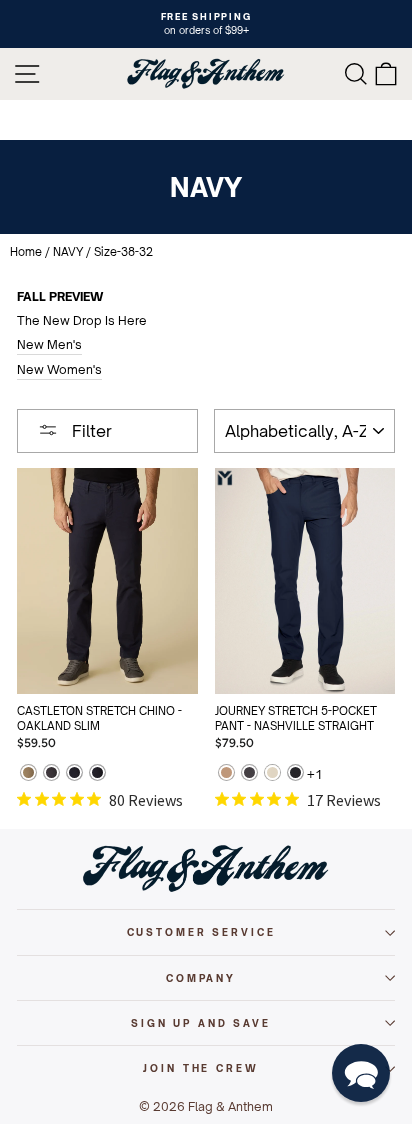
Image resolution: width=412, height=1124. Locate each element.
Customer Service (201, 932)
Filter (90, 431)
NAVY (68, 252)
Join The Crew (200, 1068)
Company (201, 978)
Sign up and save (201, 1023)
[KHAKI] (226, 774)
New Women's (59, 369)
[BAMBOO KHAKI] (28, 774)
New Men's (49, 344)
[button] (361, 1073)
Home (26, 252)
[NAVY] (74, 774)
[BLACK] (295, 774)
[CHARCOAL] (51, 774)
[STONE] (272, 774)
